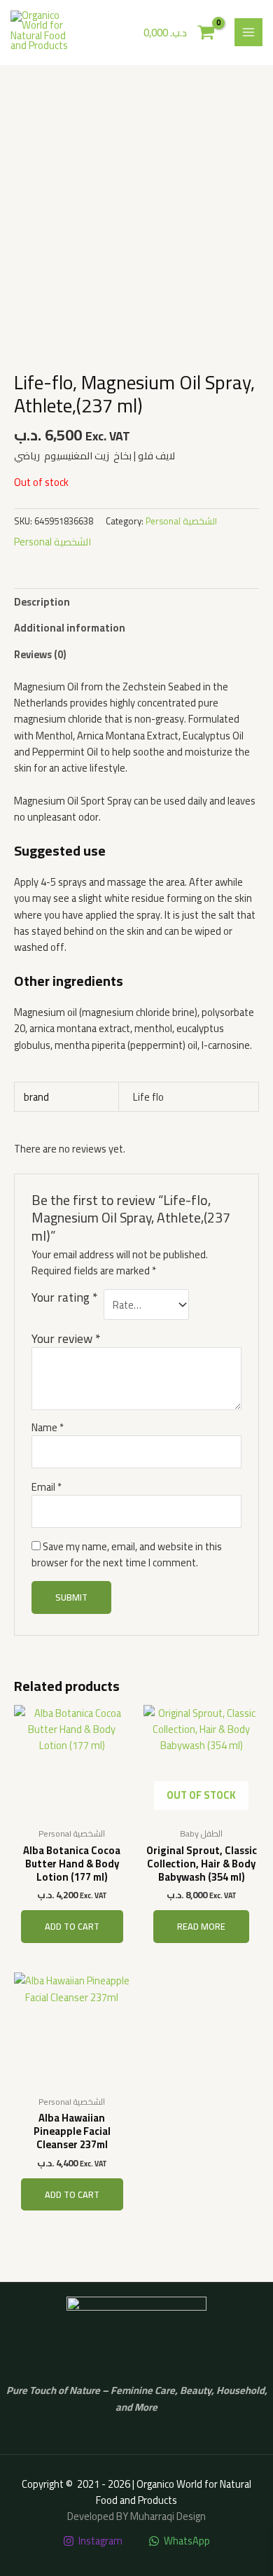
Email (47, 1487)
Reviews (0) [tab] (40, 654)
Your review (66, 1338)
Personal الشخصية (181, 521)
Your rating (64, 1299)
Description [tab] (42, 602)
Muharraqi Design (168, 2516)
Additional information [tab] (70, 628)
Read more (201, 1926)
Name (48, 1427)
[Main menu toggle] (248, 32)
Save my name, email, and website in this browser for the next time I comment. (127, 1554)
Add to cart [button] (72, 1926)
